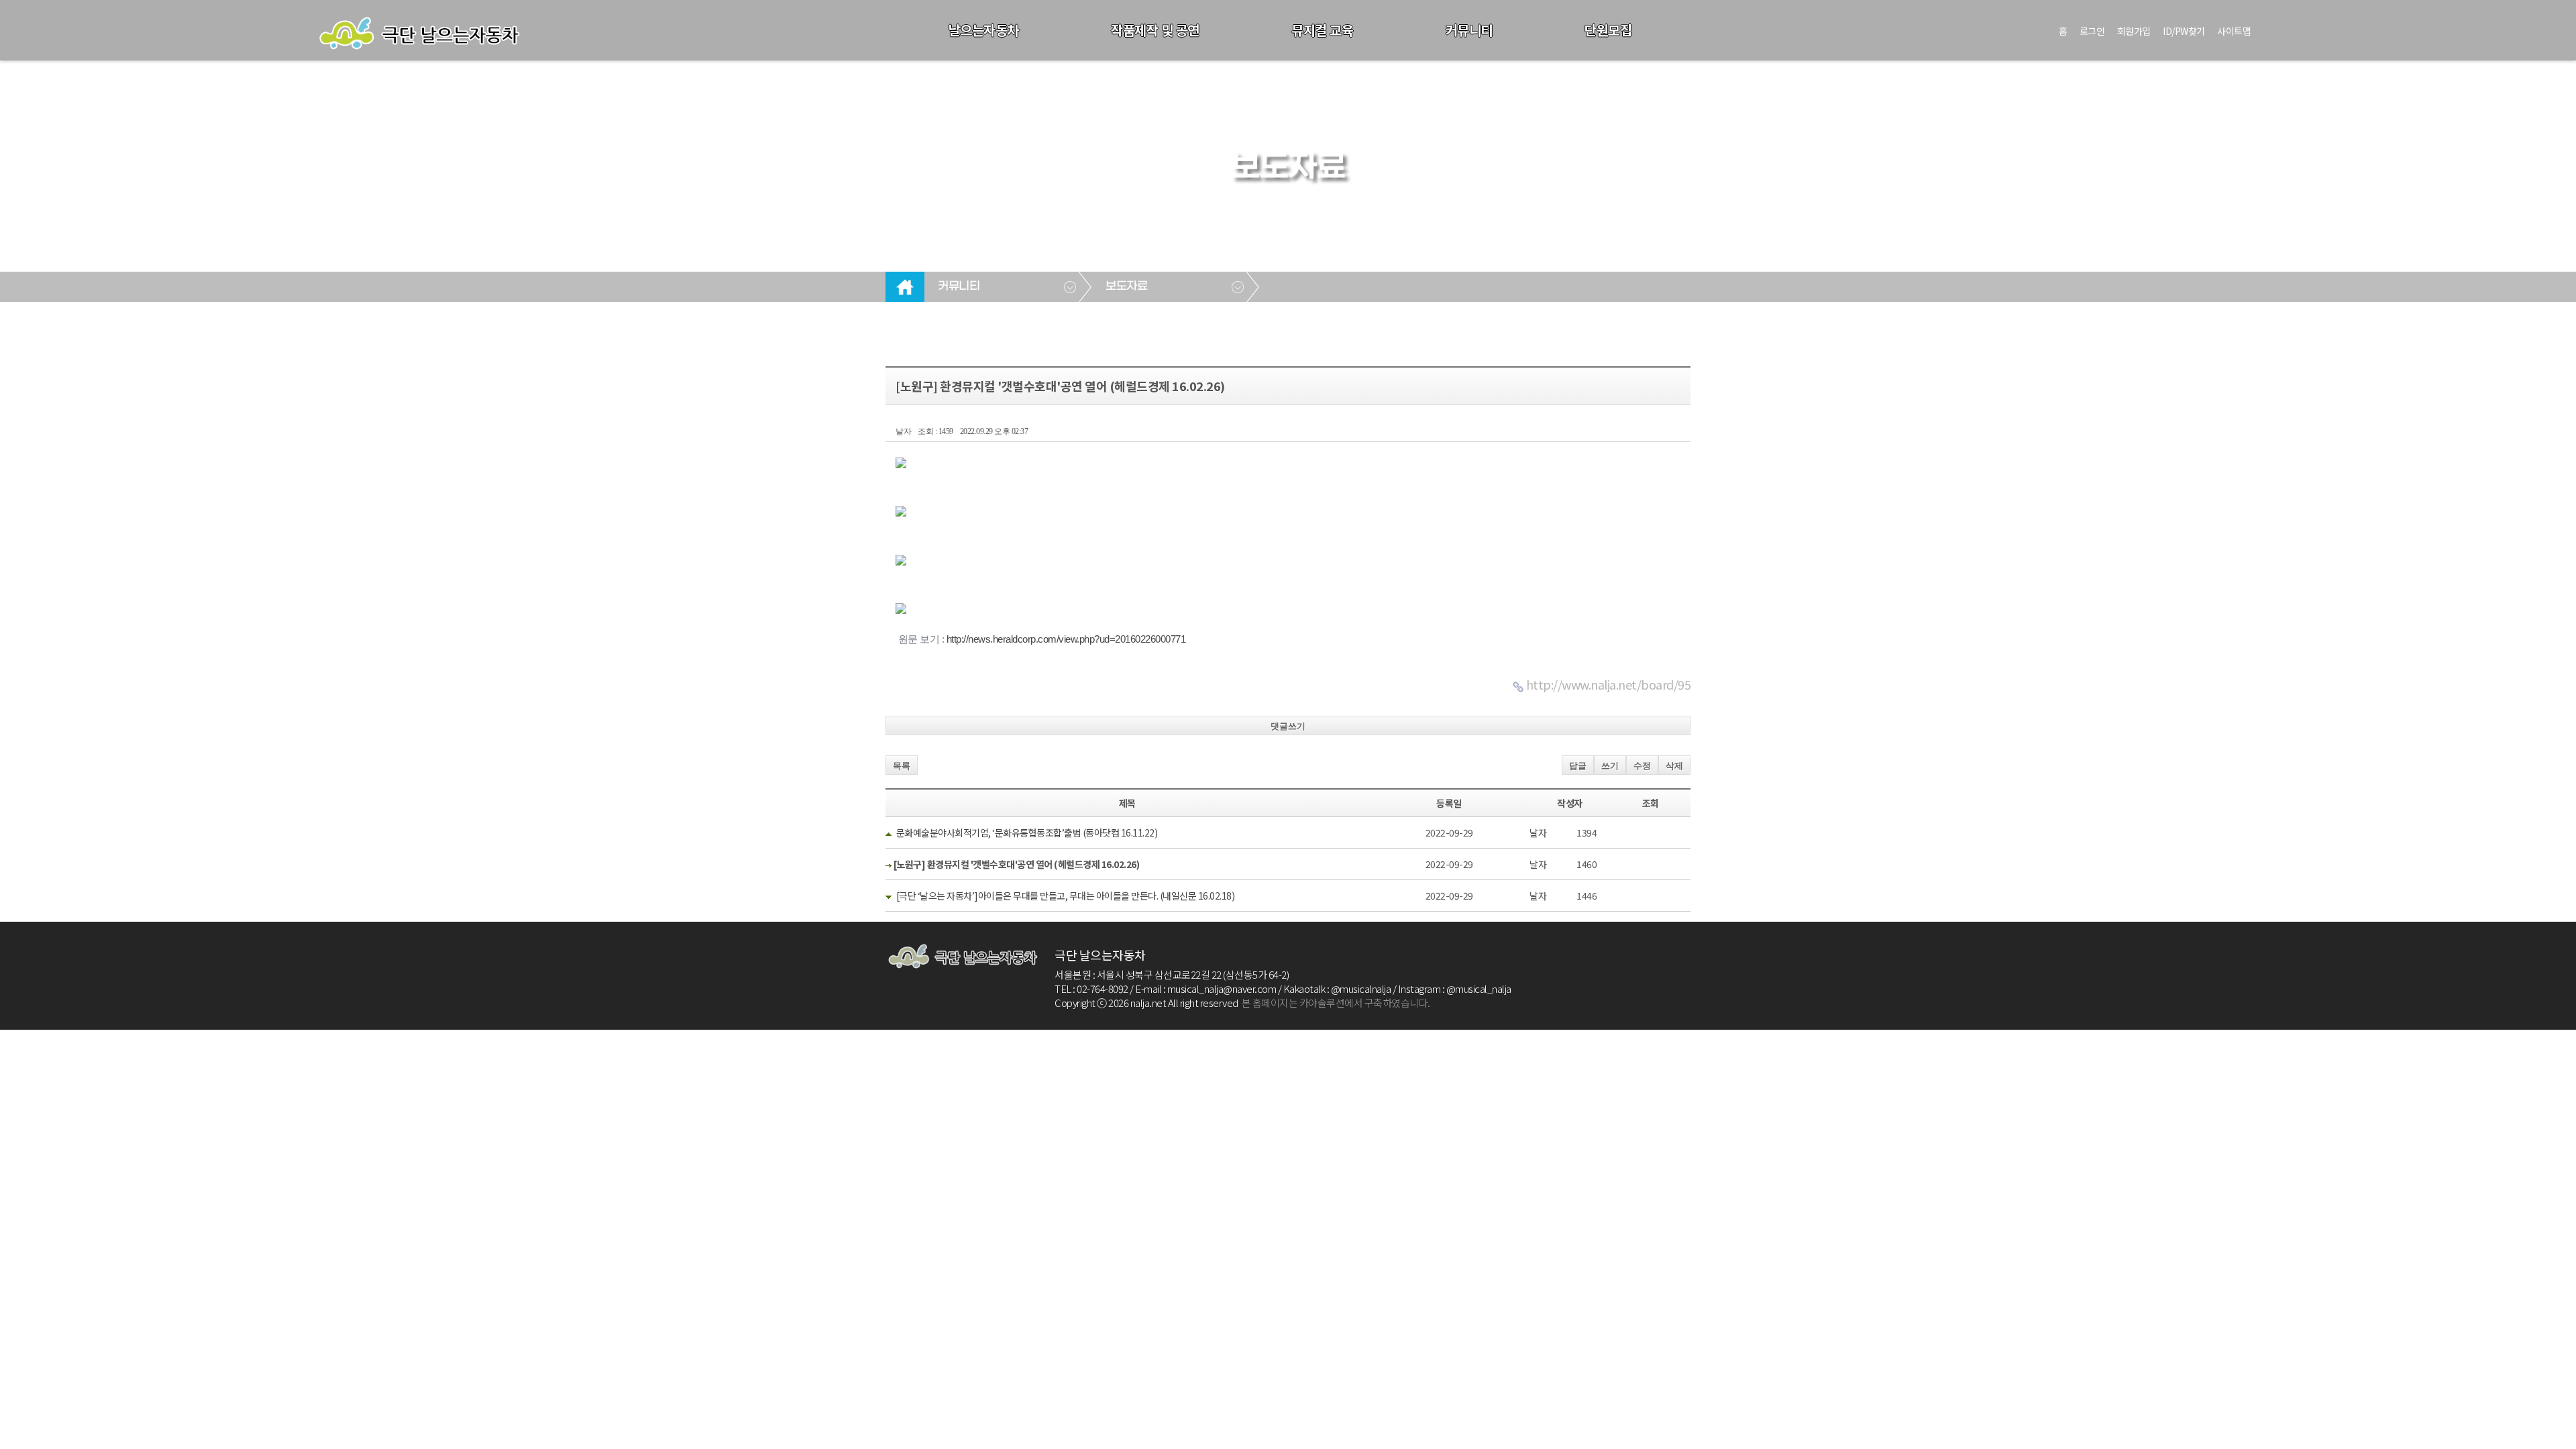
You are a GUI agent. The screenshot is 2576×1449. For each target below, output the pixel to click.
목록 (902, 766)
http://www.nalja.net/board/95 (1609, 684)
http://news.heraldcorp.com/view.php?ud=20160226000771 (1066, 639)
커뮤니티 (1469, 30)
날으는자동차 (984, 30)
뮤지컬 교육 (1322, 30)
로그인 (2092, 31)
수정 (1642, 766)
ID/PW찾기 (2184, 31)
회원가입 (2134, 31)
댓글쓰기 (1288, 726)
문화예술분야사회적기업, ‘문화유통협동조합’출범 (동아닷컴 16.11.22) (1027, 833)
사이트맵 (2234, 31)
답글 (1578, 766)
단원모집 (1608, 30)
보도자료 (1126, 286)
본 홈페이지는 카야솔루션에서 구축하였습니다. (1336, 1003)
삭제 (1674, 766)
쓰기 (1610, 766)
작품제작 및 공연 (1155, 30)
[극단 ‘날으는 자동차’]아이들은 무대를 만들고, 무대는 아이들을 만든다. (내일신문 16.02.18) (1066, 896)
